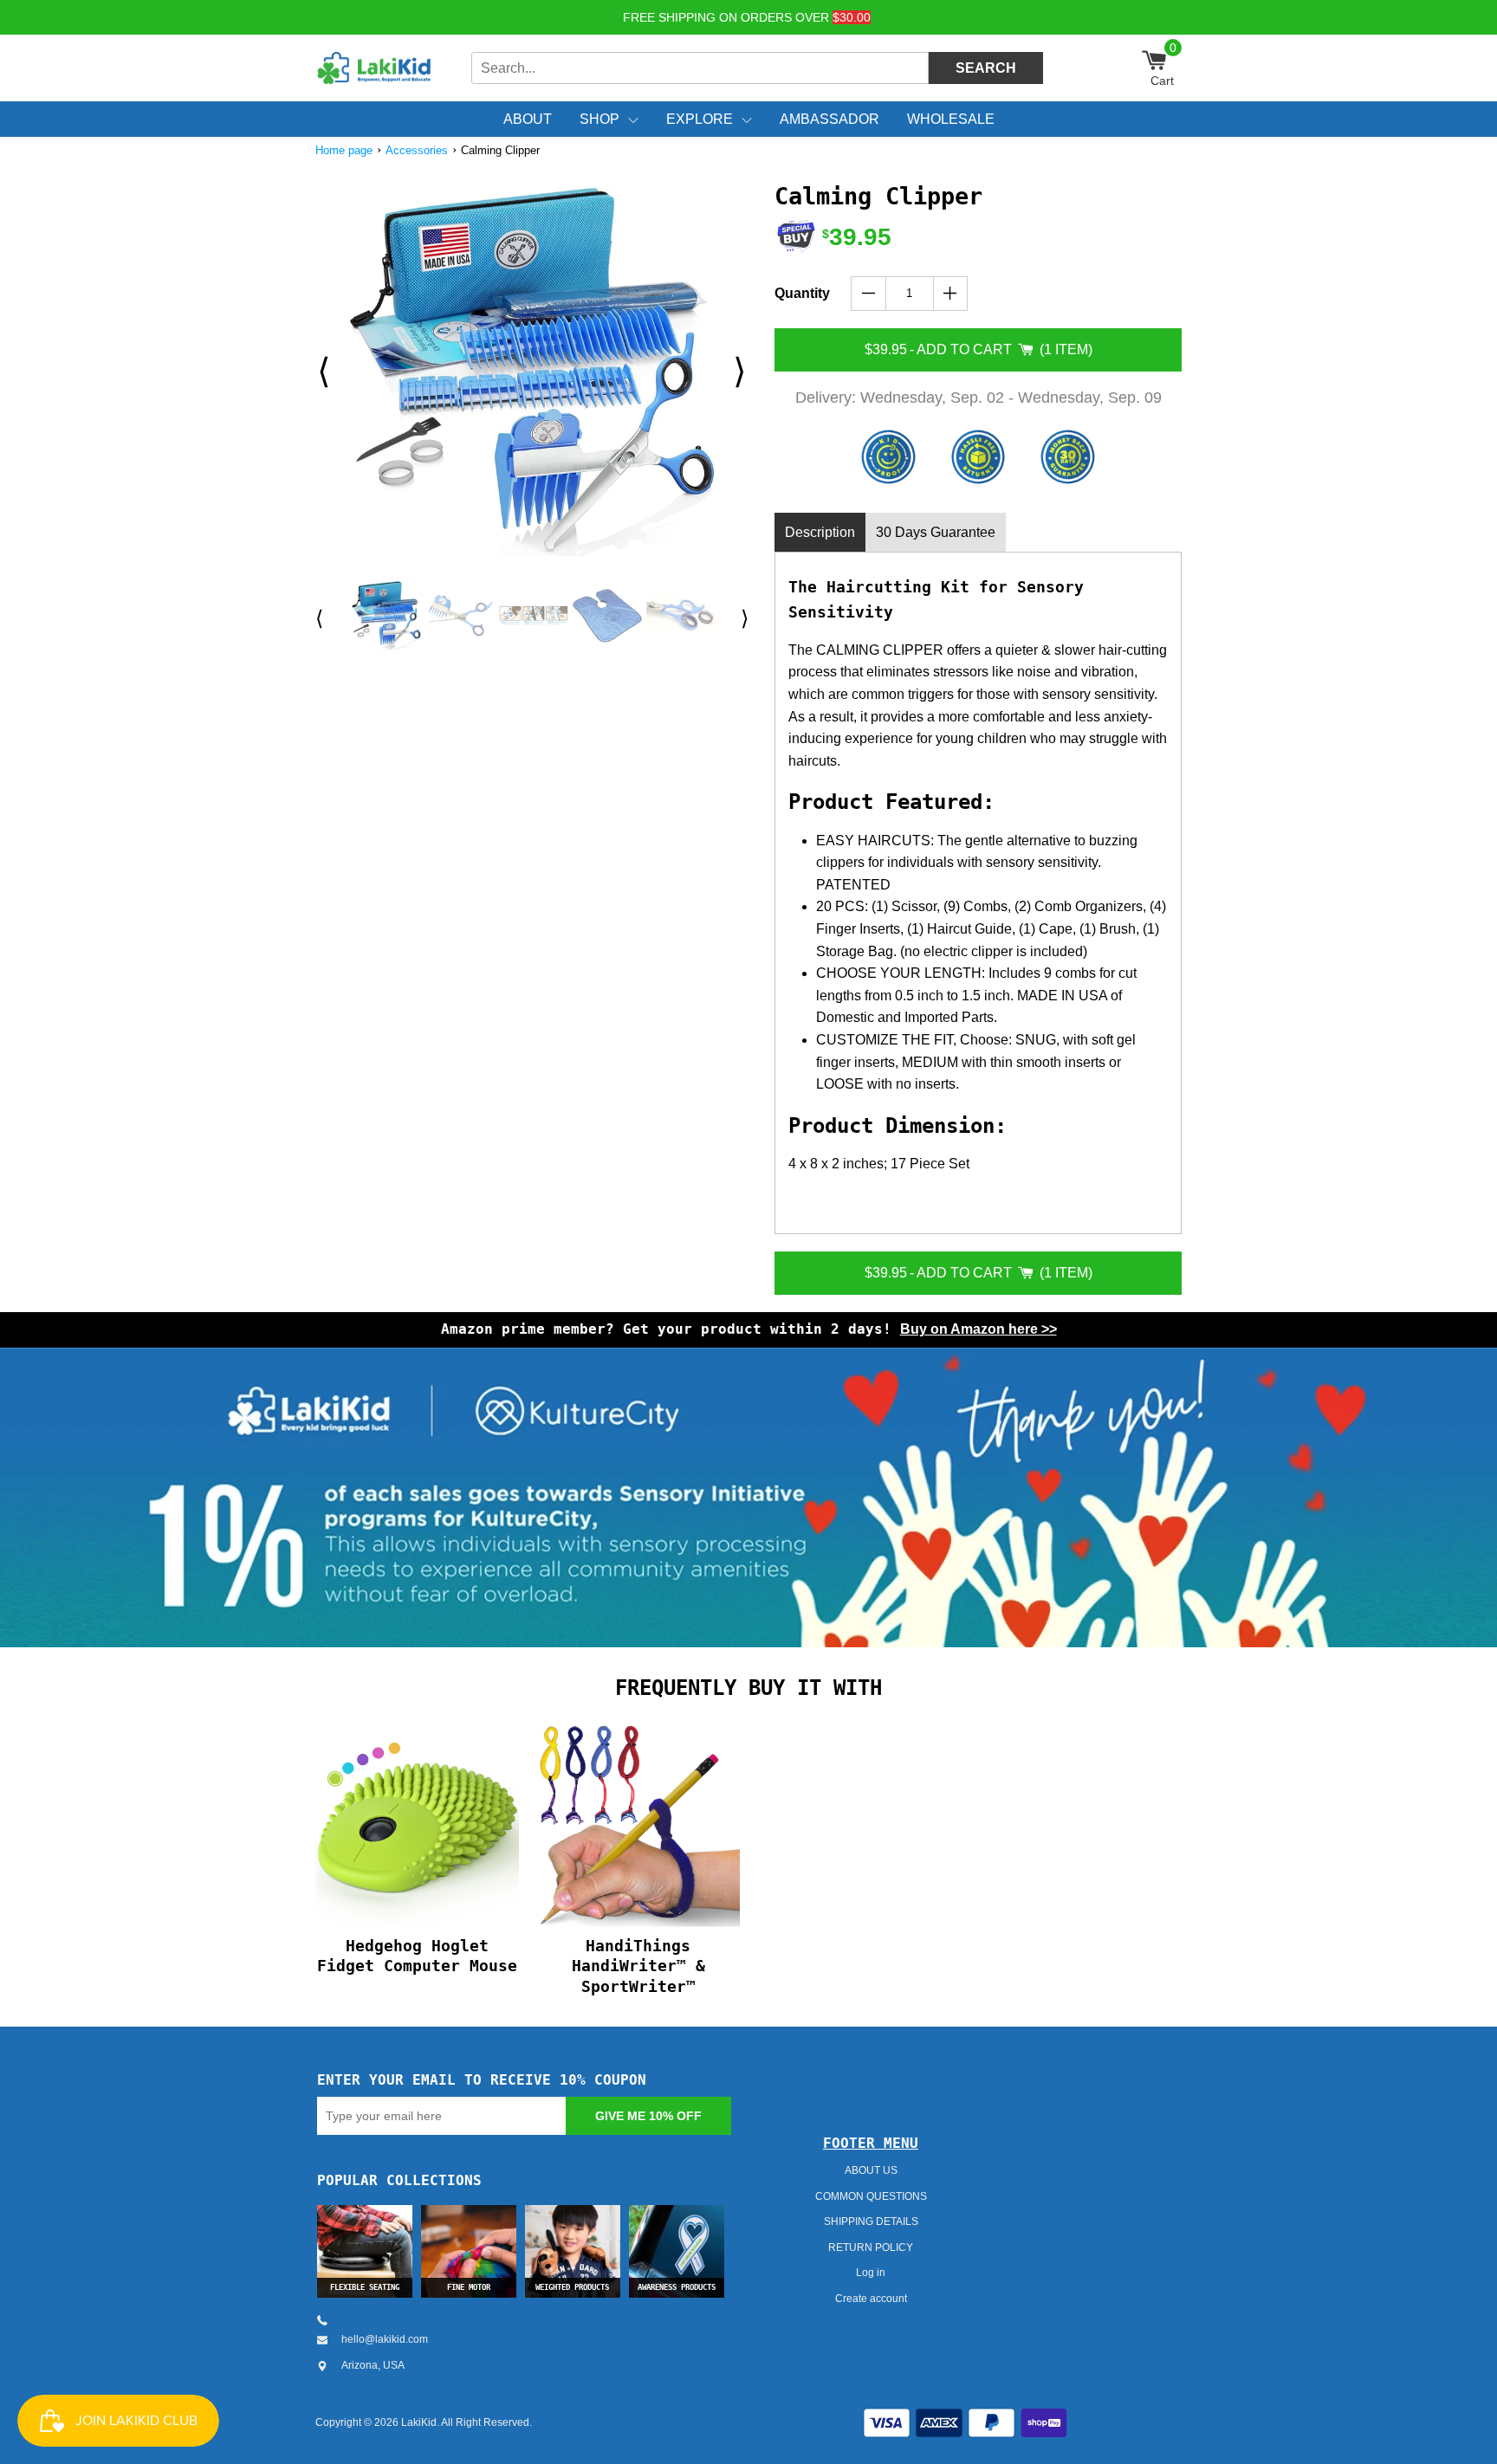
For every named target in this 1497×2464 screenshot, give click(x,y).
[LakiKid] (376, 68)
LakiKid (419, 2422)
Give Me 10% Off (648, 2116)
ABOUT (528, 119)
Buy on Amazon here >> (979, 1329)
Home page (344, 150)
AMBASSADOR (830, 119)
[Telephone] (329, 2320)
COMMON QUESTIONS (871, 2196)
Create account (871, 2299)
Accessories (417, 150)
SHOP (599, 119)
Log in (871, 2273)
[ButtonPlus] (951, 294)
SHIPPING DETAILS (871, 2221)
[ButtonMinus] (868, 294)
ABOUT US (871, 2170)
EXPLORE (700, 119)
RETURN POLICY (871, 2247)
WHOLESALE (951, 119)
